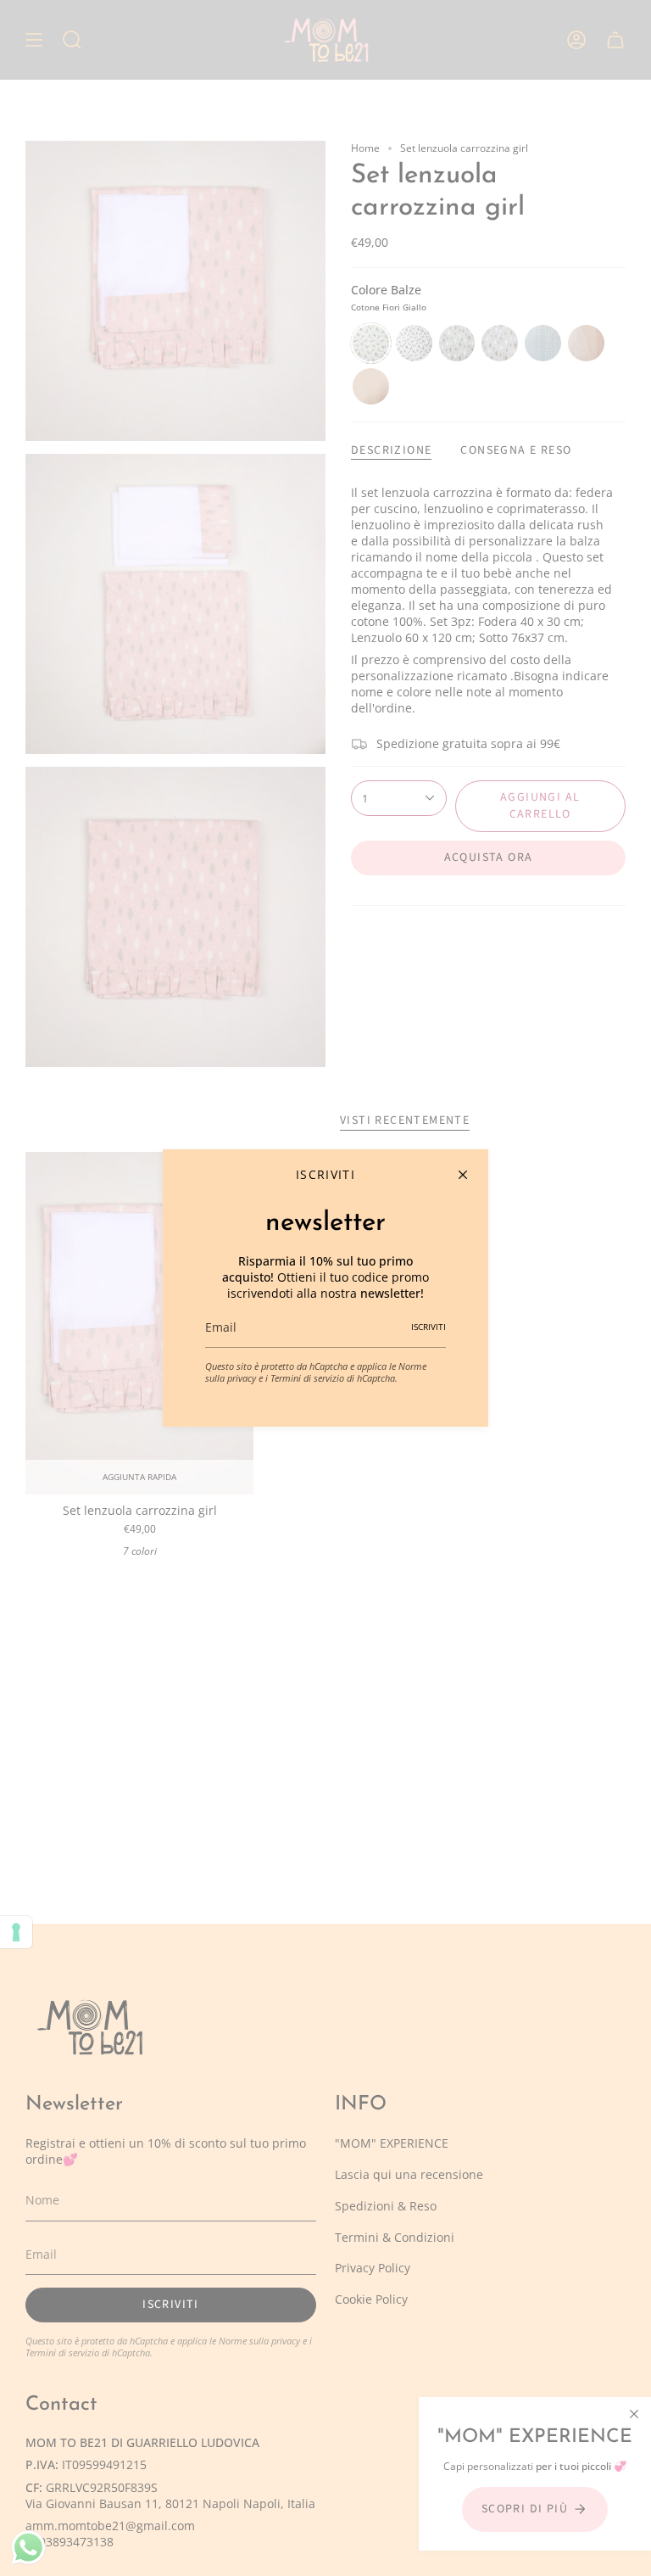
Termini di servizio (307, 1378)
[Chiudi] (463, 1175)
